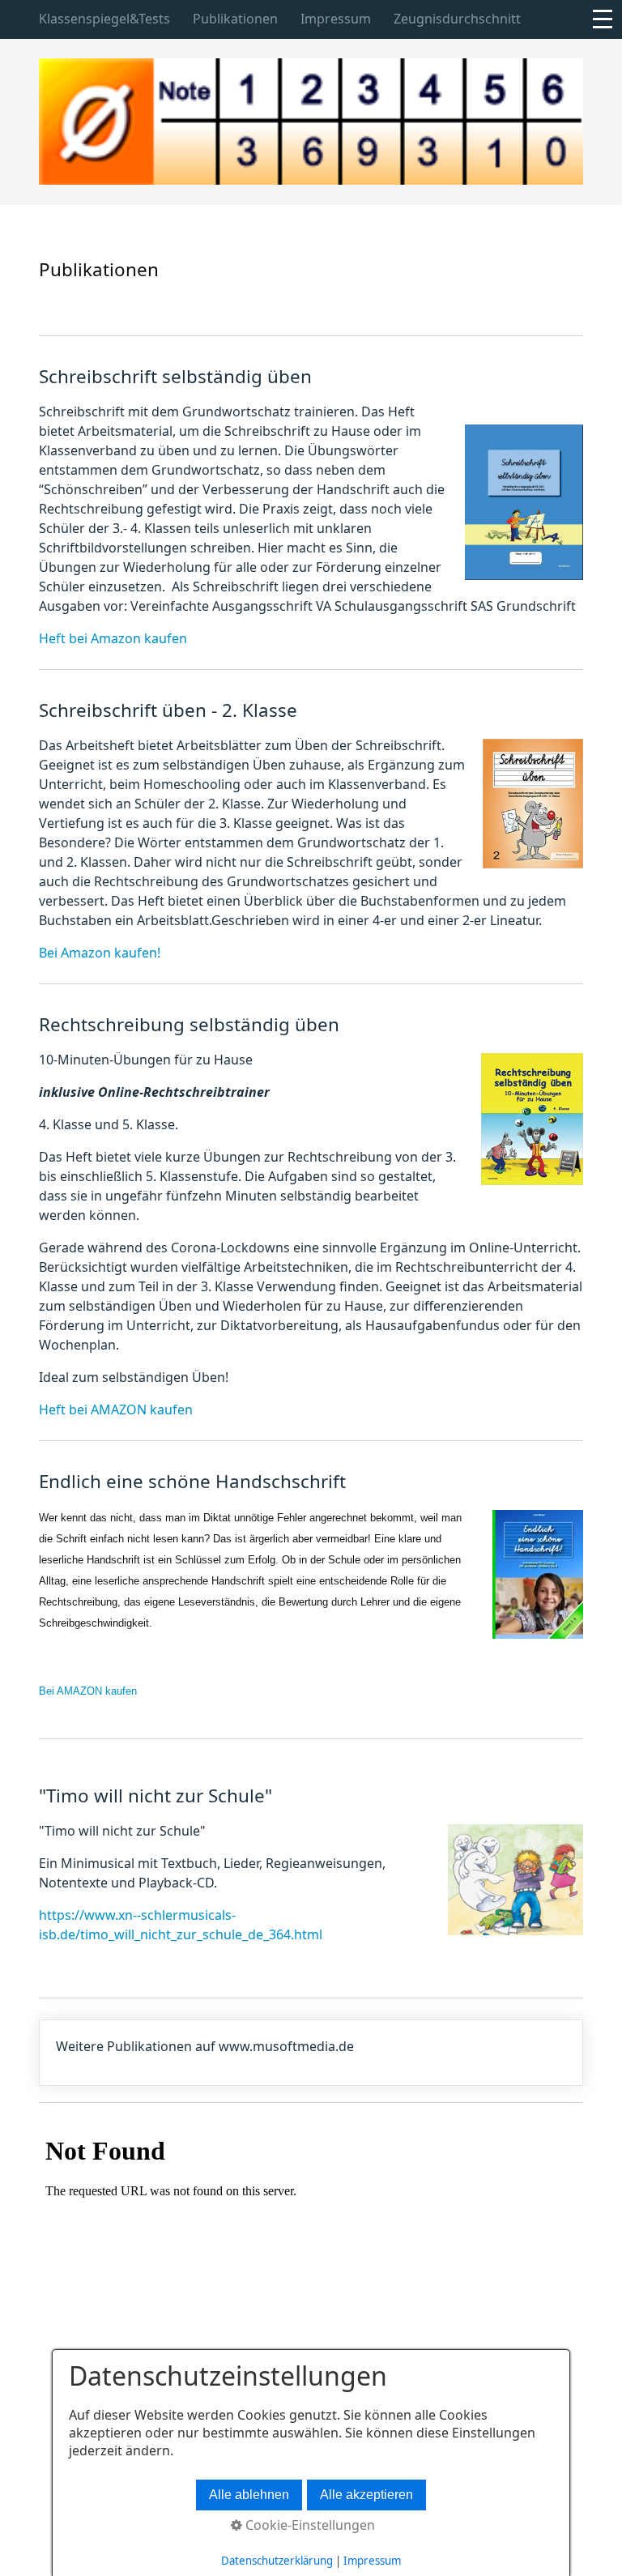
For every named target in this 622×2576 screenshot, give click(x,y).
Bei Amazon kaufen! (100, 953)
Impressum (336, 19)
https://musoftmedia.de (311, 2053)
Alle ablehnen (249, 2495)
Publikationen (235, 19)
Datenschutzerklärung (277, 2561)
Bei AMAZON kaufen (88, 1691)
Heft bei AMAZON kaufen (116, 1410)
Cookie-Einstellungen (309, 2525)
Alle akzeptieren (366, 2495)
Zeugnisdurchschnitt (457, 19)
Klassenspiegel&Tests (104, 19)
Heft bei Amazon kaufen (113, 638)
